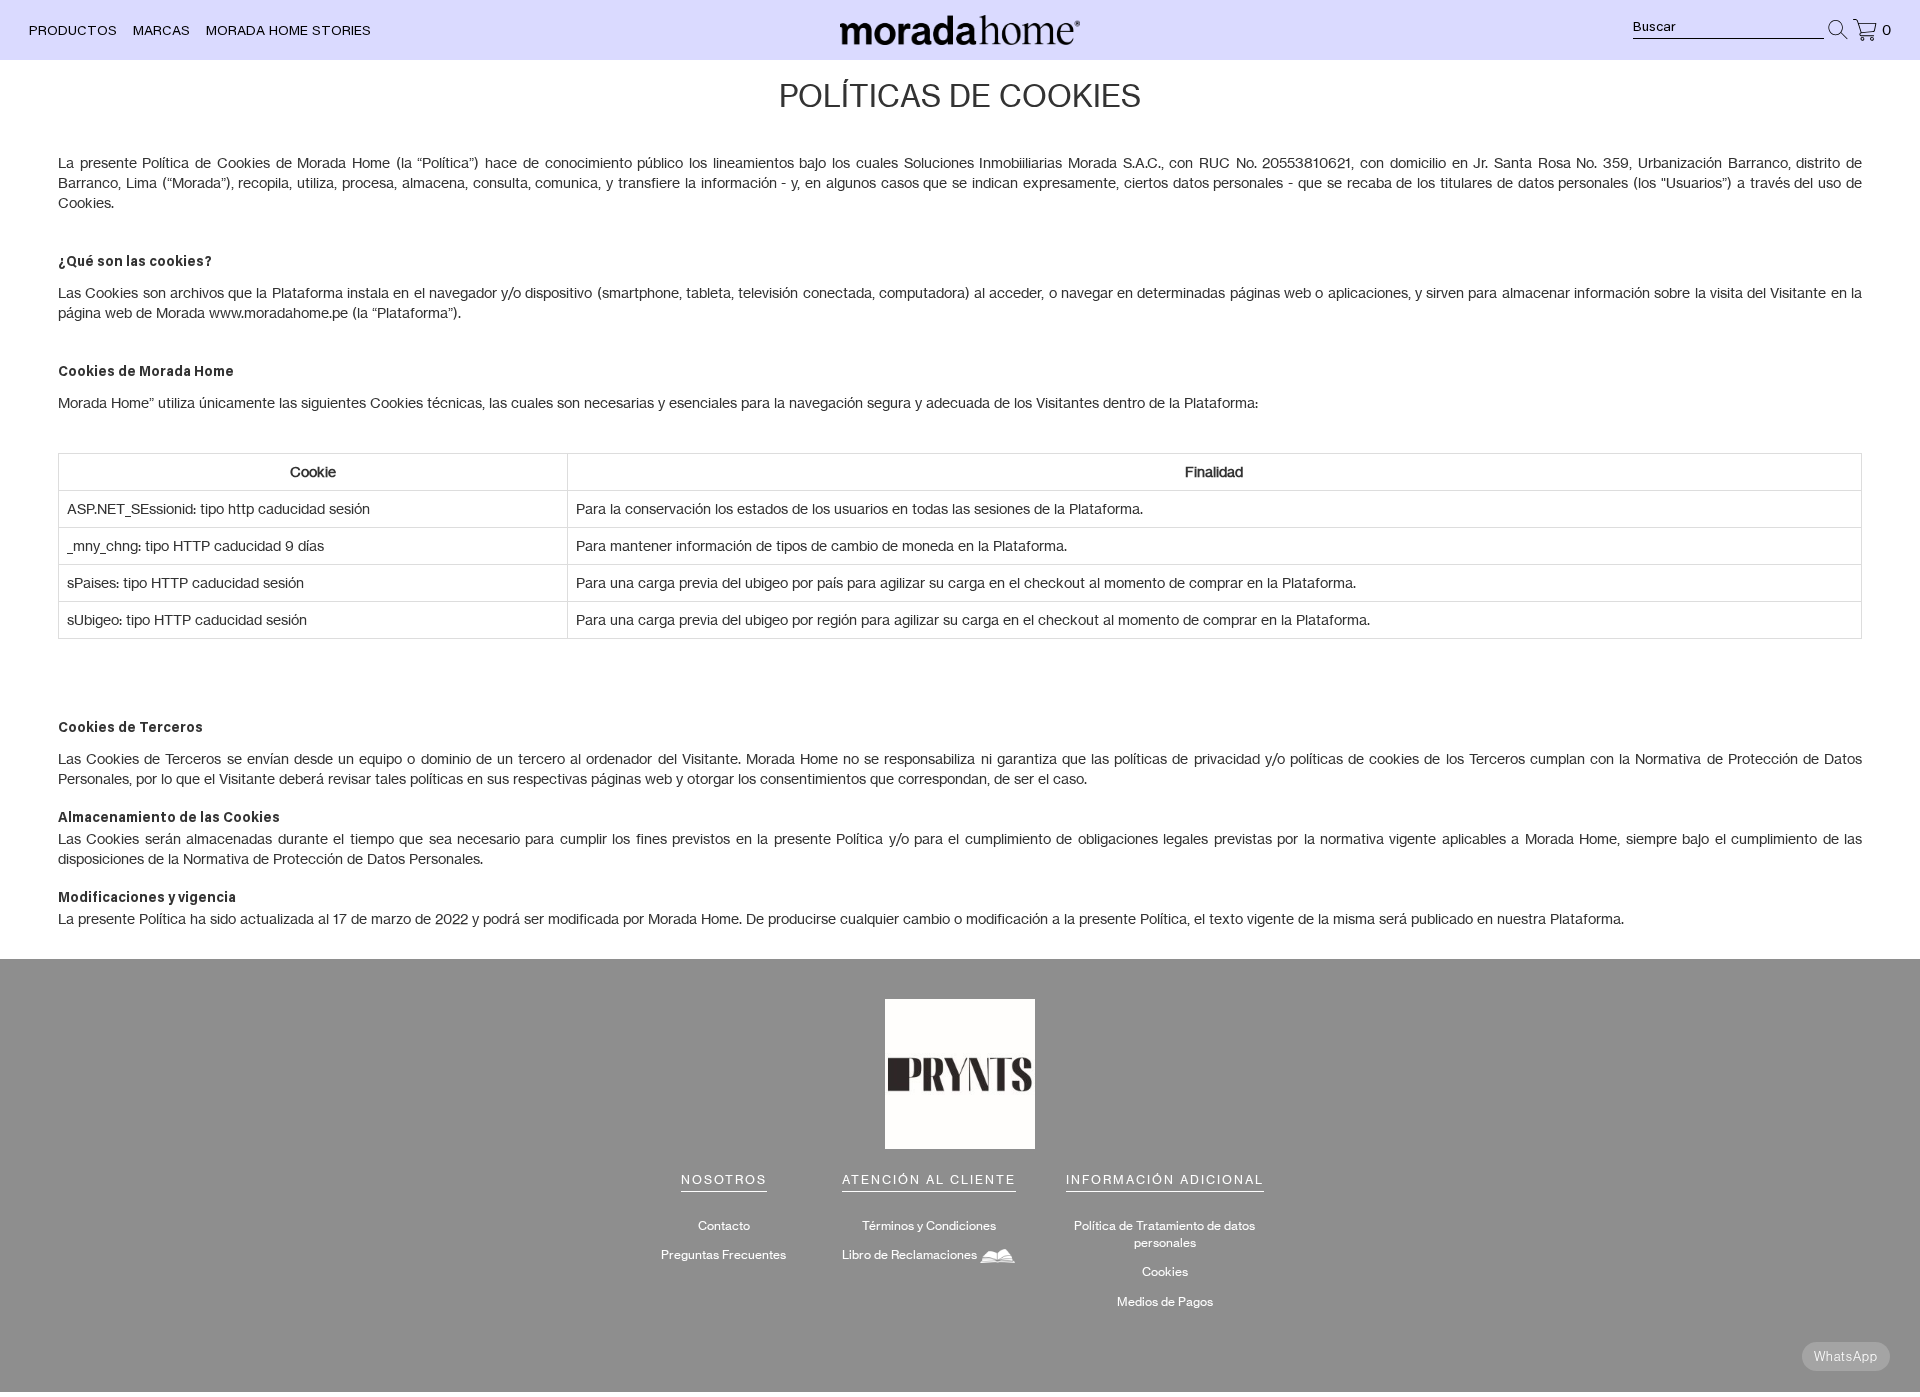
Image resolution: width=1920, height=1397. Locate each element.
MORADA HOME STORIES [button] (288, 32)
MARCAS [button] (161, 32)
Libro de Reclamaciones (911, 1254)
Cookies (1165, 1271)
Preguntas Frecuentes (723, 1254)
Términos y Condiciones (929, 1225)
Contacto (724, 1225)
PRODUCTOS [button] (73, 32)
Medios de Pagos (1165, 1301)
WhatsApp (1846, 1356)
